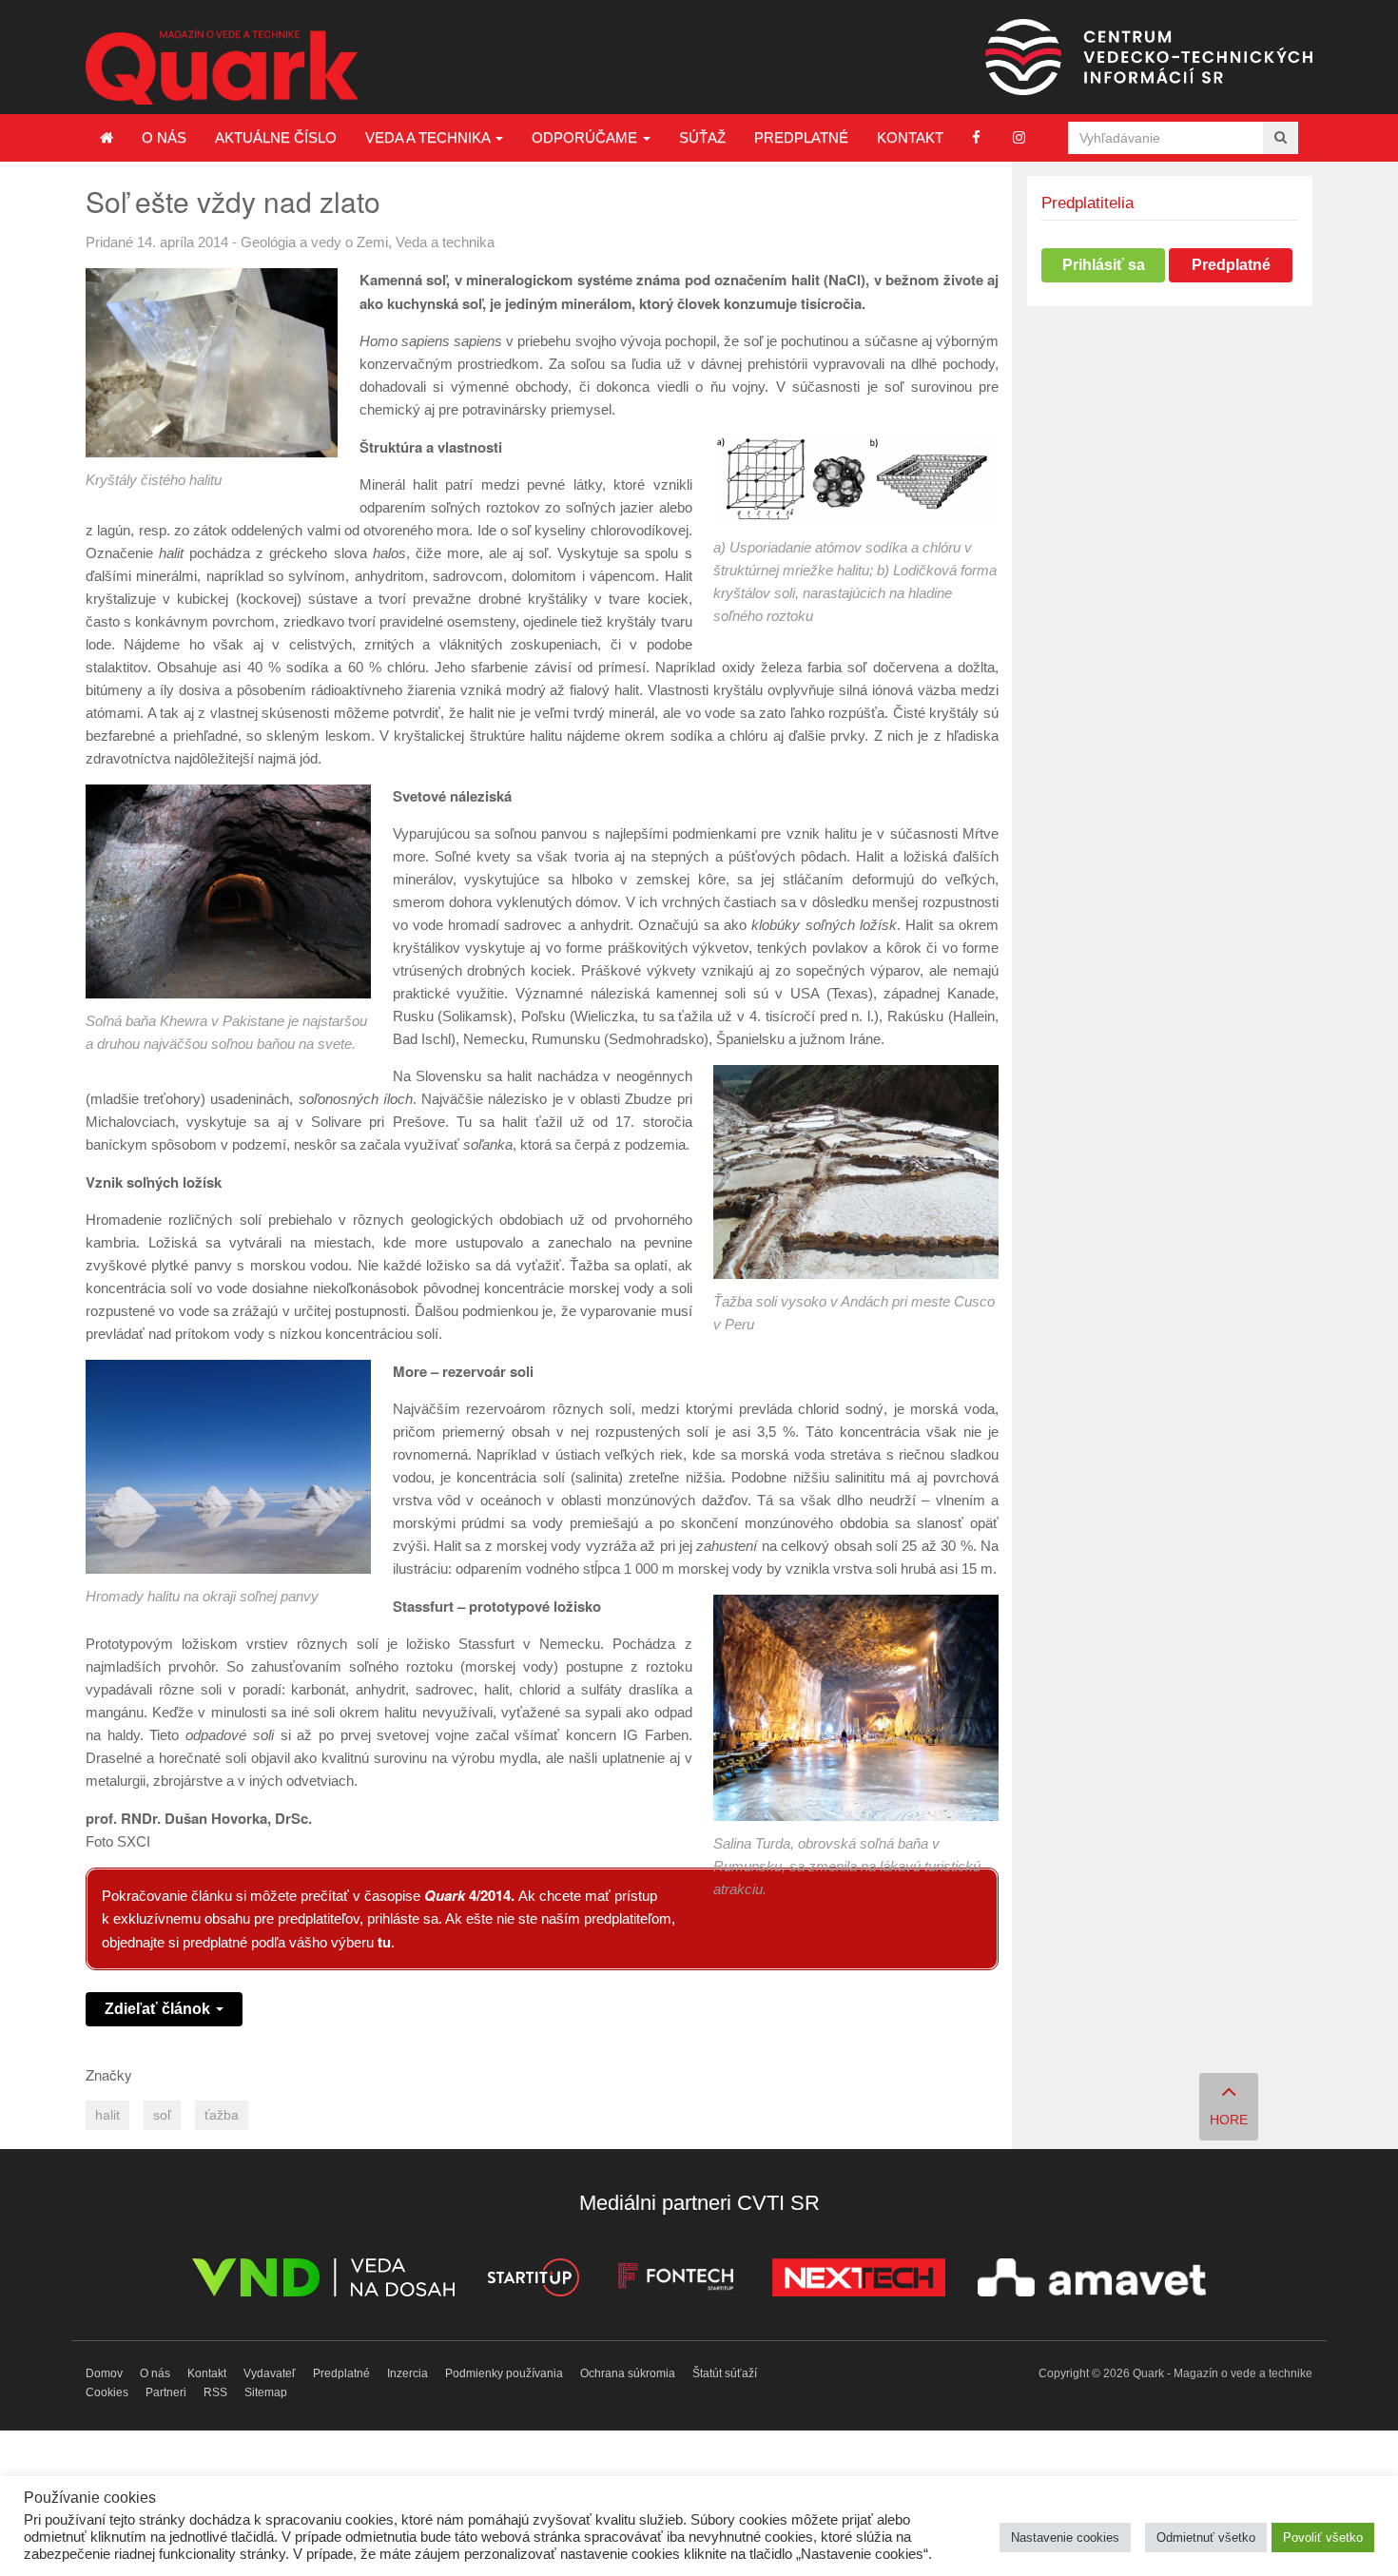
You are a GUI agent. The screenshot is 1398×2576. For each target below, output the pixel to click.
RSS (215, 2392)
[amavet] (1092, 2281)
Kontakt (910, 137)
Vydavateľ (270, 2373)
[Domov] (107, 138)
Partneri (166, 2392)
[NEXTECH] (859, 2281)
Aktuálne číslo (276, 137)
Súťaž (702, 137)
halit (107, 2115)
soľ (162, 2115)
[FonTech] (676, 2281)
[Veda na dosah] (323, 2281)
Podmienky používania (504, 2373)
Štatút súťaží (725, 2373)
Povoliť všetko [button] (1323, 2537)
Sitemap (266, 2392)
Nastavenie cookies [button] (1065, 2537)
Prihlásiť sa (1104, 265)
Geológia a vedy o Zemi (314, 242)
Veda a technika (429, 137)
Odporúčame (586, 137)
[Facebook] (976, 137)
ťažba (222, 2115)
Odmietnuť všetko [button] (1206, 2537)
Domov (104, 2373)
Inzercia (408, 2373)
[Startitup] (533, 2281)
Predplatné (801, 137)
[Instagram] (1019, 137)
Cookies (107, 2392)
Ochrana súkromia (628, 2373)
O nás (164, 137)
